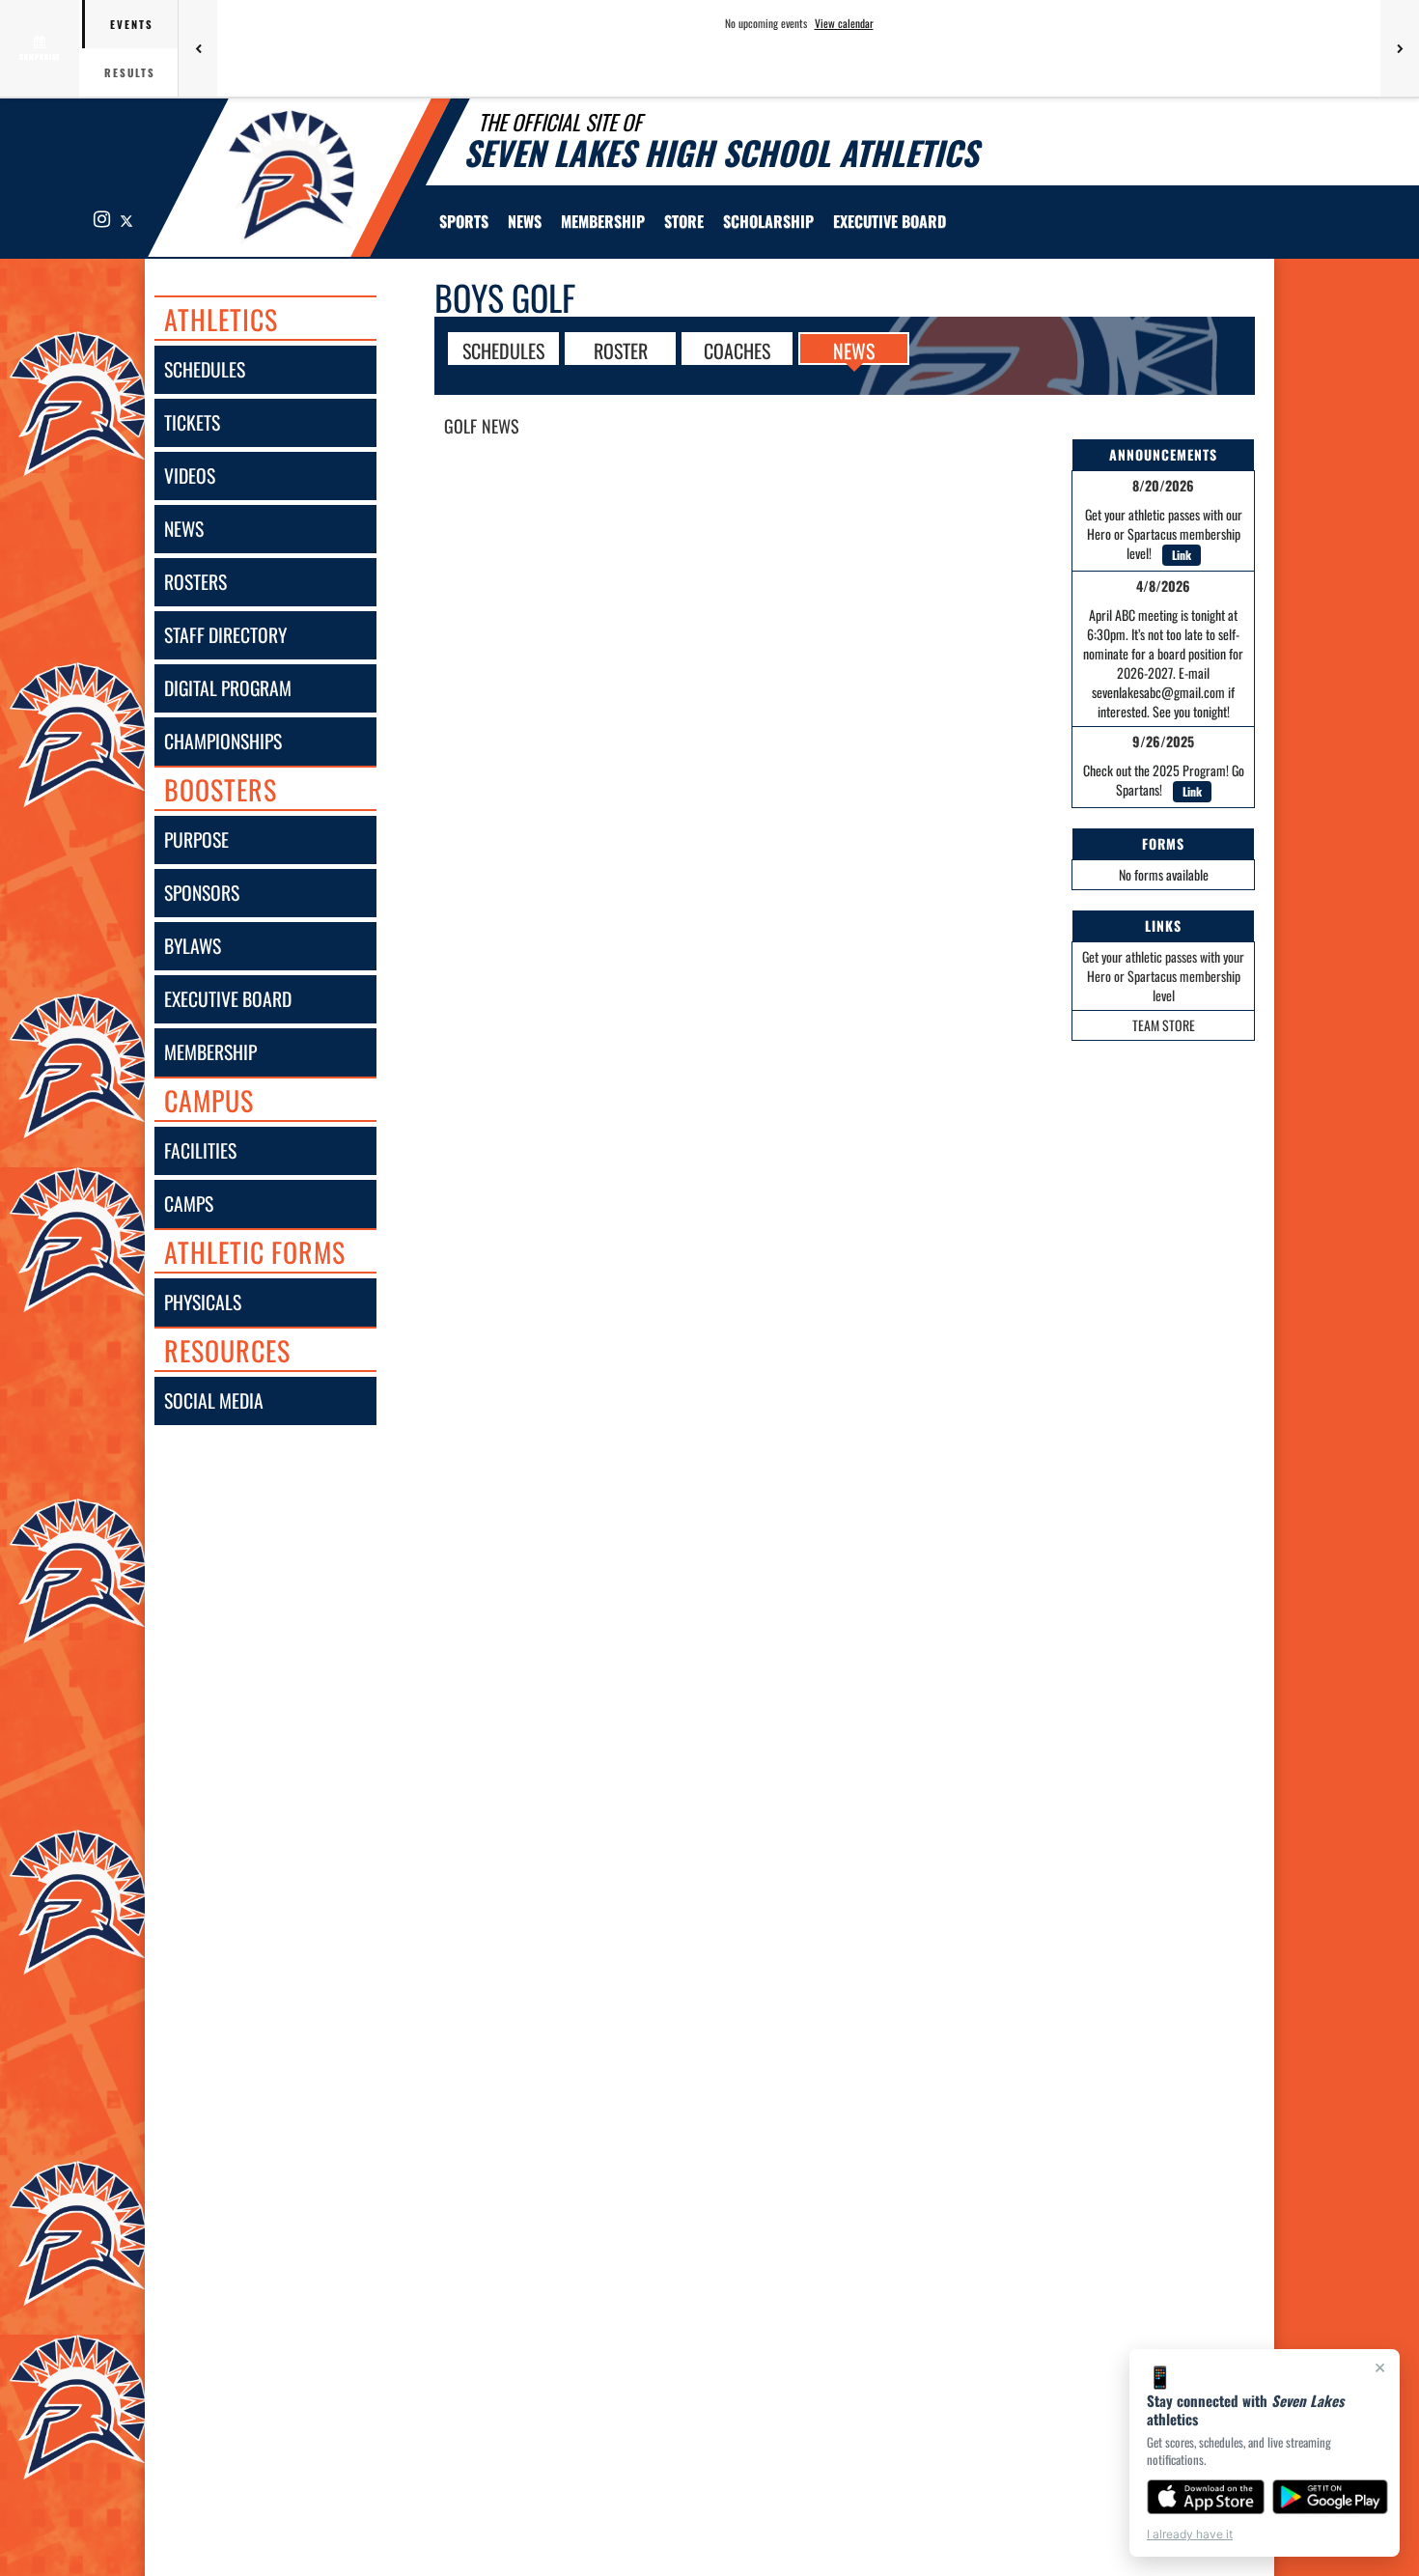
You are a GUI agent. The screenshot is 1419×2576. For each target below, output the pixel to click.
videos (190, 476)
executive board (228, 999)
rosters (195, 582)
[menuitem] (525, 221)
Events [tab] (132, 24)
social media (214, 1400)
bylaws (193, 946)
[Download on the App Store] (1206, 2497)
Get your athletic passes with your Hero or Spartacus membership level (1163, 976)
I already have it (1190, 2534)
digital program (228, 688)
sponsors (202, 893)
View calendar (844, 23)
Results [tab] (130, 72)
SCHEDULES (503, 350)
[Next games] (1400, 48)
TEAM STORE (1164, 1025)
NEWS (854, 350)
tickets (192, 422)
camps (189, 1204)
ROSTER (621, 350)
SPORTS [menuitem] (464, 221)
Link (1182, 555)
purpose (196, 840)
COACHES (737, 350)
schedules (205, 369)
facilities (200, 1150)
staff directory (225, 635)
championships (223, 741)
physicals (203, 1302)
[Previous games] (198, 48)
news (184, 529)
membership (210, 1052)
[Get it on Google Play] (1331, 2497)
